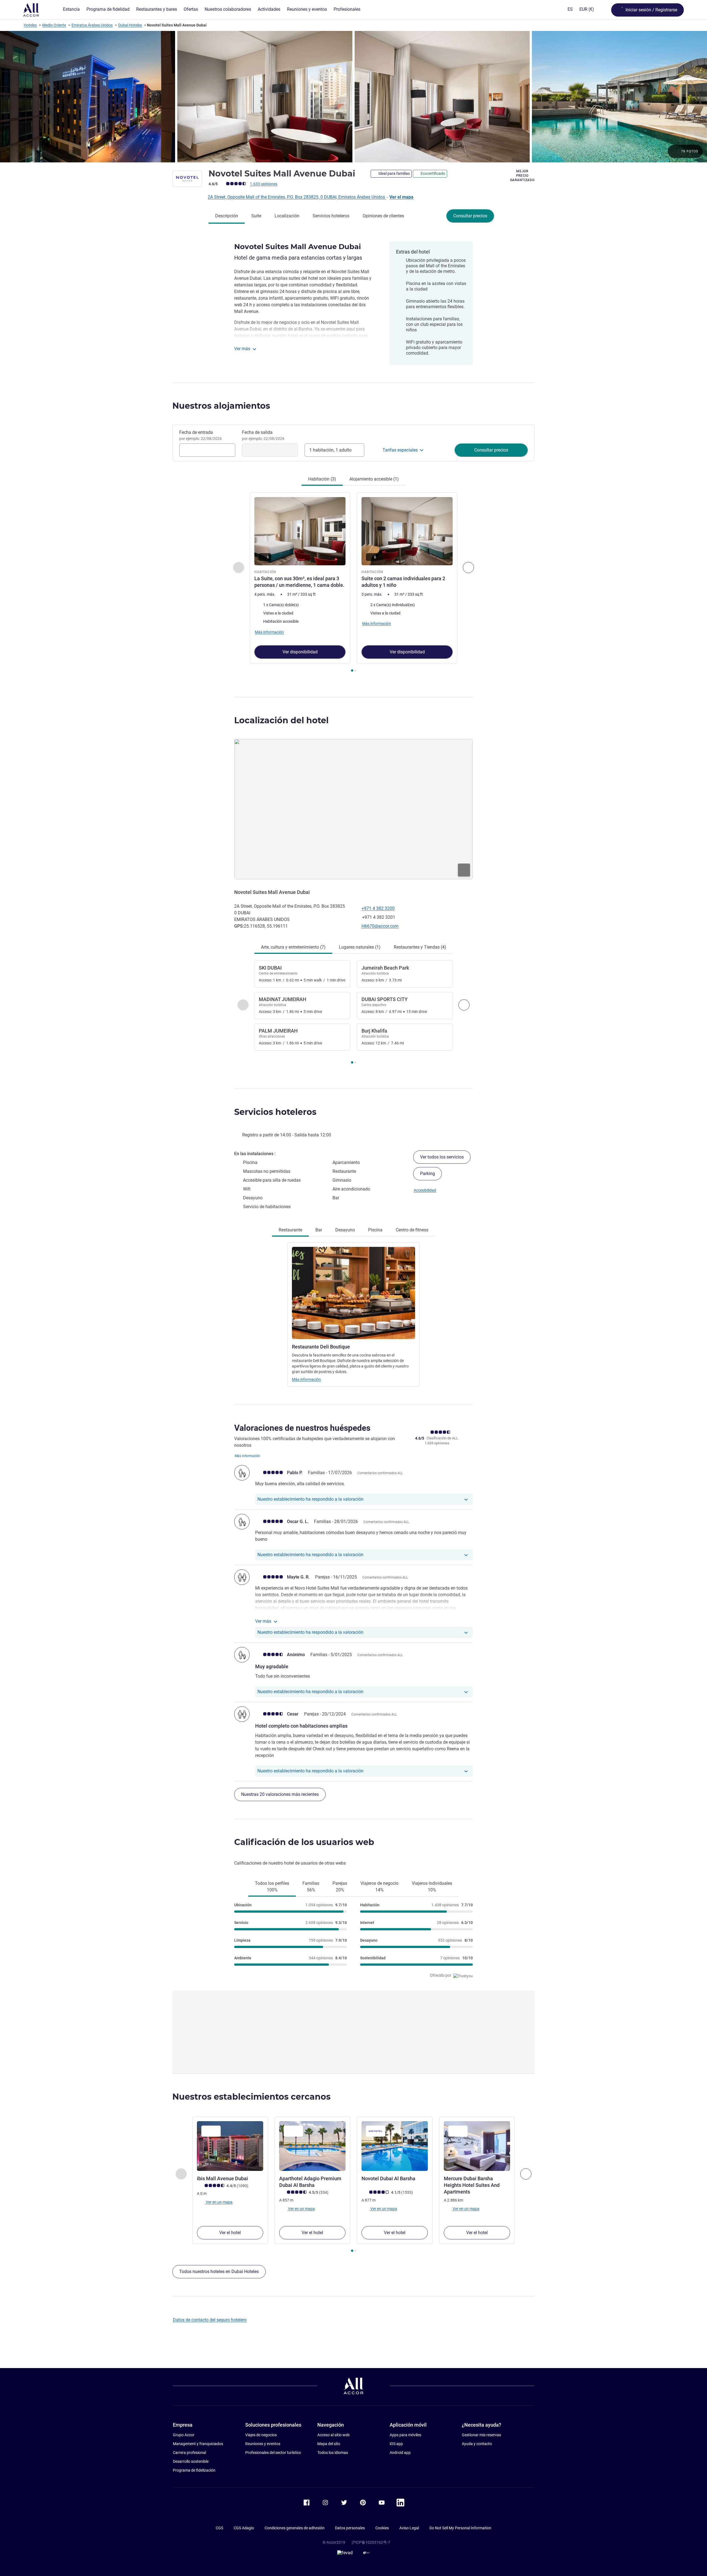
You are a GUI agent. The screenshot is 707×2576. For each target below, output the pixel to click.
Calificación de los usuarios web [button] (304, 1842)
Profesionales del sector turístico (273, 2453)
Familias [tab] (311, 1887)
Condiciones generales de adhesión (295, 2528)
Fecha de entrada (201, 435)
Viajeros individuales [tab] (432, 1887)
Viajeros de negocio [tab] (379, 1887)
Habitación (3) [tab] (322, 479)
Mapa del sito (329, 2444)
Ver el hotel (230, 2233)
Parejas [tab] (340, 1887)
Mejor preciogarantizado (522, 176)
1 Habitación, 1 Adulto (330, 450)
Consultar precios (470, 216)
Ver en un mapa (219, 2202)
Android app (400, 2453)
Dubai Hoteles (130, 25)
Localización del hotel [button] (281, 720)
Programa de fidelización (194, 2470)
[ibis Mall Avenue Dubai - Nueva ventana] (230, 2146)
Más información (306, 1379)
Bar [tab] (319, 1230)
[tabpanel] (353, 583)
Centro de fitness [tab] (412, 1230)
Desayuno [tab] (345, 1230)
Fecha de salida (263, 435)
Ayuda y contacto (477, 2444)
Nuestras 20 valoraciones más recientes (280, 1794)
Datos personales (350, 2528)
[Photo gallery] (353, 97)
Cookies (382, 2528)
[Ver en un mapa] (353, 809)
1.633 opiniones (264, 184)
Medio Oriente (54, 25)
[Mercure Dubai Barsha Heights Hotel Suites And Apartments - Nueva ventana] (477, 2146)
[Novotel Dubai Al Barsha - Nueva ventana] (395, 2146)
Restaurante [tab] (290, 1230)
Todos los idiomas (333, 2453)
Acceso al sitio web (333, 2435)
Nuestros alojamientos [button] (221, 406)
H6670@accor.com (380, 926)
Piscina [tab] (375, 1230)
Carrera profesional (189, 2453)
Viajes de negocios (261, 2435)
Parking (428, 1174)
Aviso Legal (409, 2528)
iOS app (396, 2444)
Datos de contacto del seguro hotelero (210, 2320)
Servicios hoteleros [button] (275, 1112)
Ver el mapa (401, 197)
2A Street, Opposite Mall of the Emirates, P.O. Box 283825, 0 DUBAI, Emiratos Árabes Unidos (297, 197)
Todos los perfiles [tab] (272, 1887)
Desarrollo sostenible (191, 2461)
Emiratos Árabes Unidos (92, 25)
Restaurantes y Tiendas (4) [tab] (420, 947)
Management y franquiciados (198, 2444)
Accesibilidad (425, 1190)
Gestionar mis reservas (481, 2435)
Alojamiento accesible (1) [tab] (374, 479)
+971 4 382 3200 (378, 908)
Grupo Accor (184, 2435)
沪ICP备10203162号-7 (371, 2542)
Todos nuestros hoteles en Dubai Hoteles (219, 2272)
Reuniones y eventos (263, 2444)
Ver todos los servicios (442, 1157)
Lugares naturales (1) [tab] (360, 947)
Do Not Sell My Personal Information (460, 2528)
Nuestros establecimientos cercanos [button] (251, 2097)
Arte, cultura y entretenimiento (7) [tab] (293, 947)
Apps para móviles (405, 2435)
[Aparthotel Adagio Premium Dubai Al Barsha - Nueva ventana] (312, 2146)
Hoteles (30, 25)
